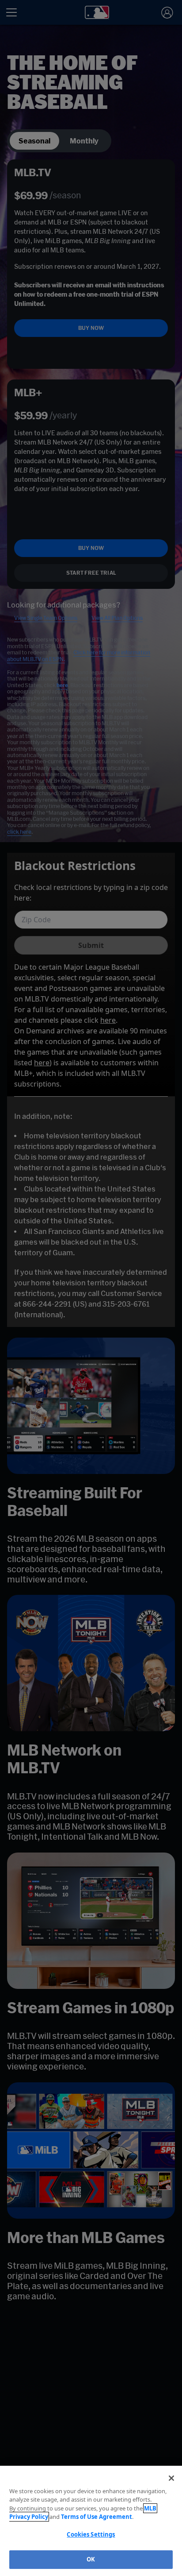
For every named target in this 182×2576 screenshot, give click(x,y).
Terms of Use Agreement (97, 2517)
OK (91, 2559)
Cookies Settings (91, 2534)
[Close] (171, 2478)
